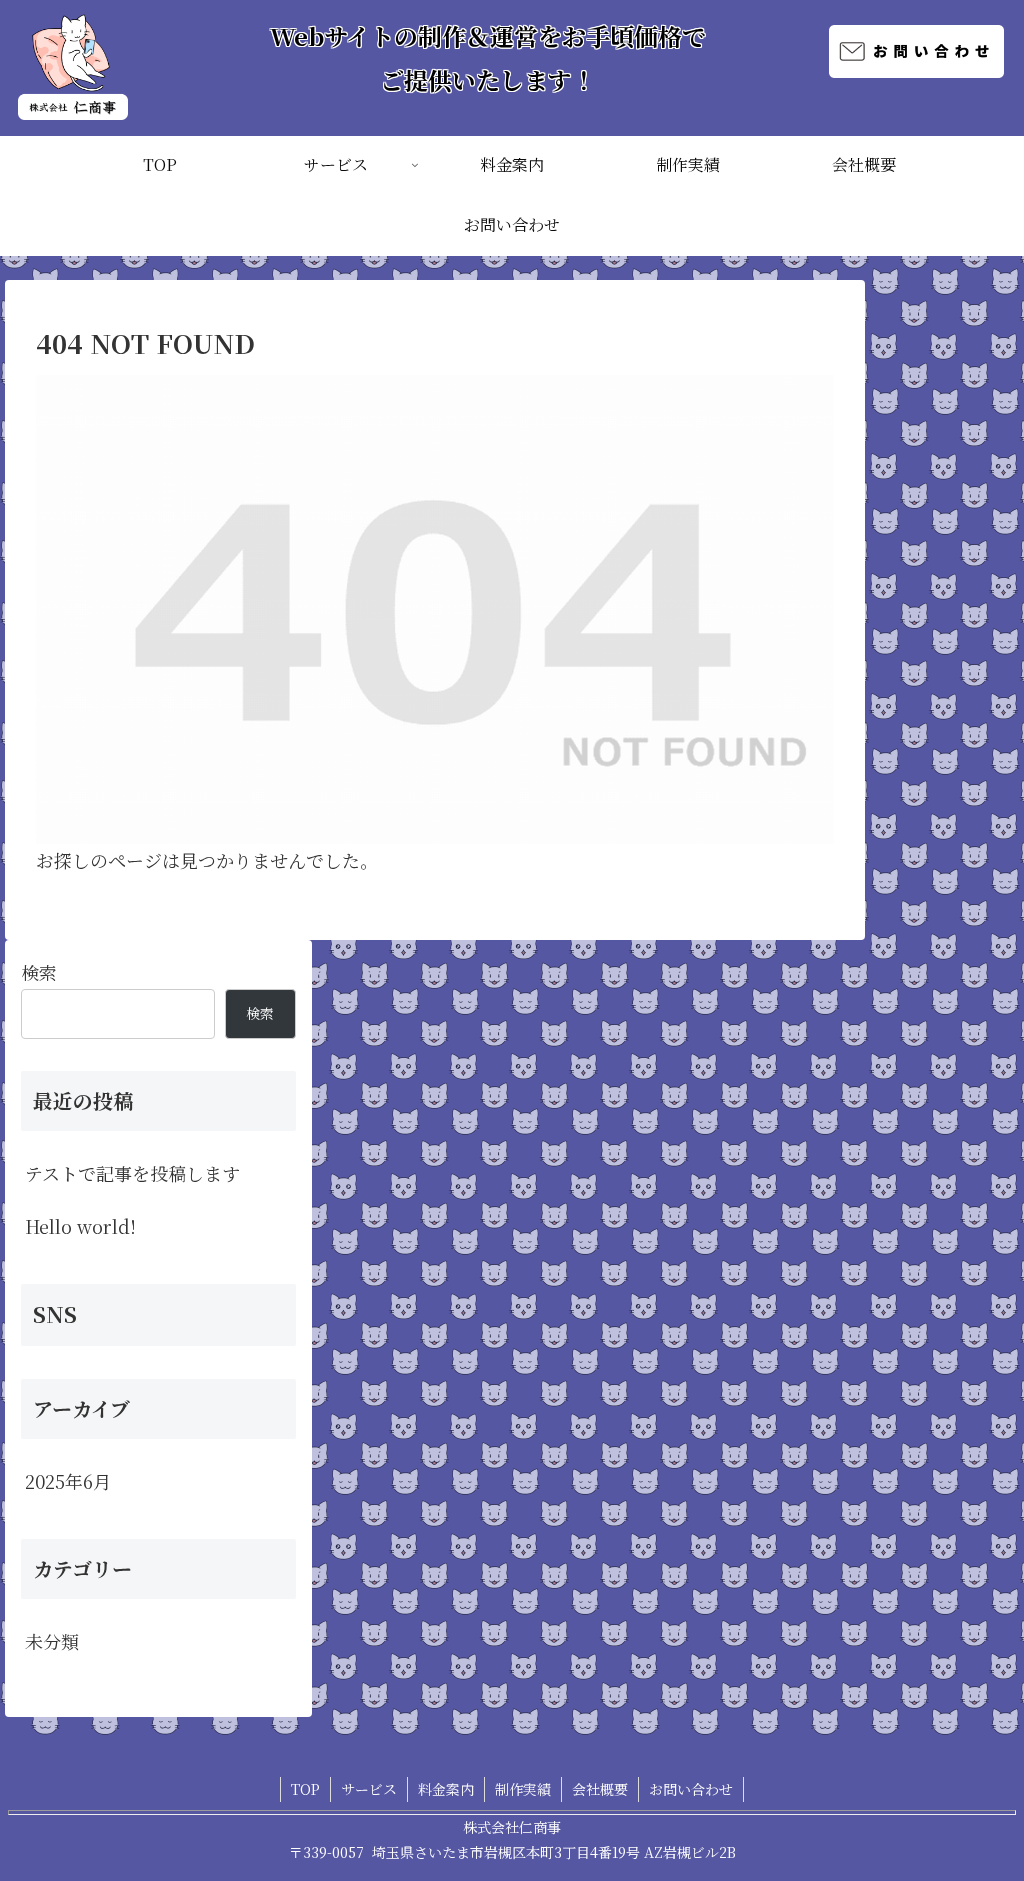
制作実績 (523, 1789)
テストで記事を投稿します (132, 1173)
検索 (39, 972)
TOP (305, 1789)
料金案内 (446, 1789)
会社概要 (600, 1789)
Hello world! (80, 1226)
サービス (369, 1789)
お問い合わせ (691, 1789)
